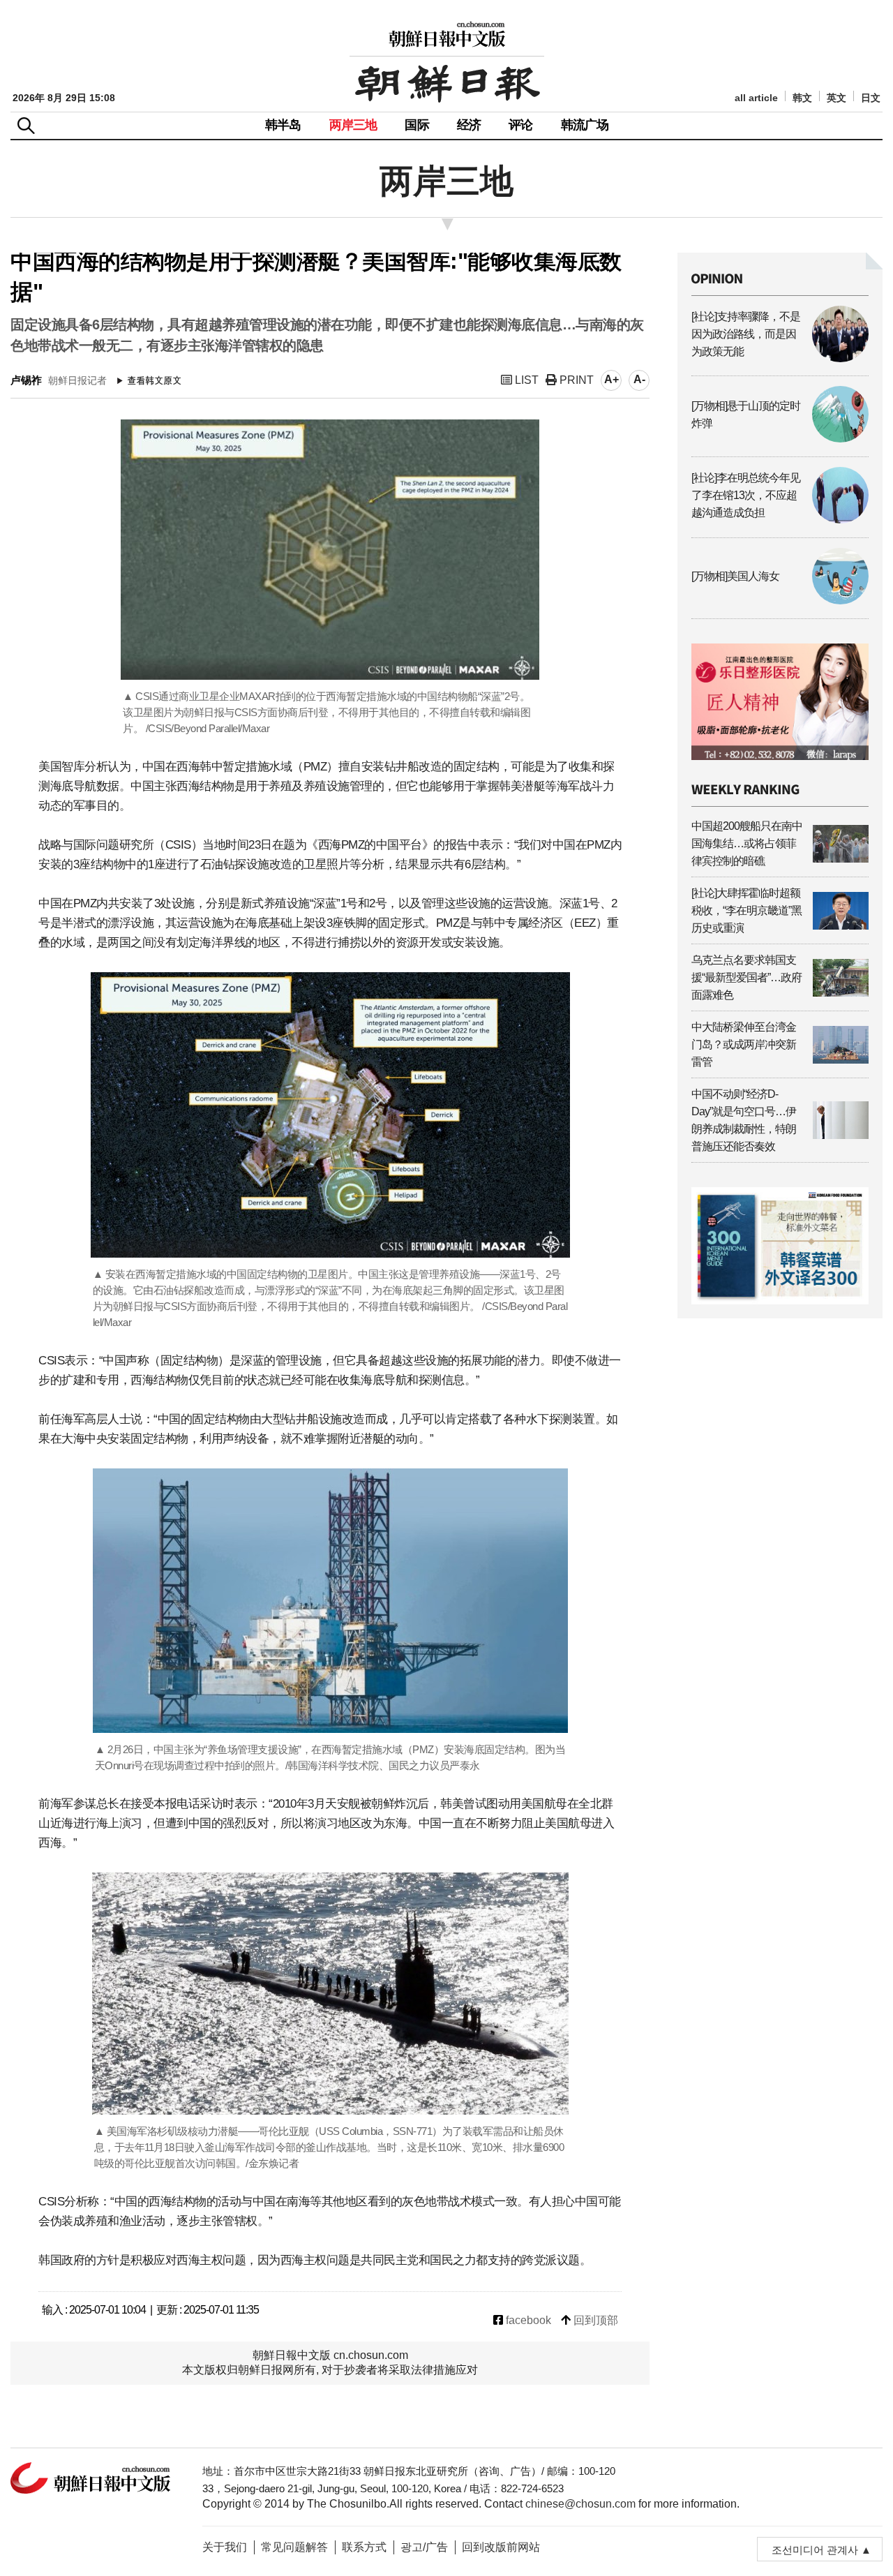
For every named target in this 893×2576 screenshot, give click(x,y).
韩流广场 (585, 125)
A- (639, 379)
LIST (525, 380)
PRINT (575, 380)
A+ (611, 379)
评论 (520, 125)
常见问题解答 (294, 2547)
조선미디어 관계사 (815, 2550)
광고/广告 (424, 2547)
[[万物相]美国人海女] (780, 601)
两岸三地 (353, 125)
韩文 (802, 98)
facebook (527, 2320)
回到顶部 (594, 2320)
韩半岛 (283, 125)
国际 (417, 125)
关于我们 (225, 2547)
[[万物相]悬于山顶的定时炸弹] (780, 439)
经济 (469, 125)
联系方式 (364, 2547)
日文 (871, 98)
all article (756, 98)
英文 (836, 98)
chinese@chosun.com (580, 2504)
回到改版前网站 (501, 2547)
